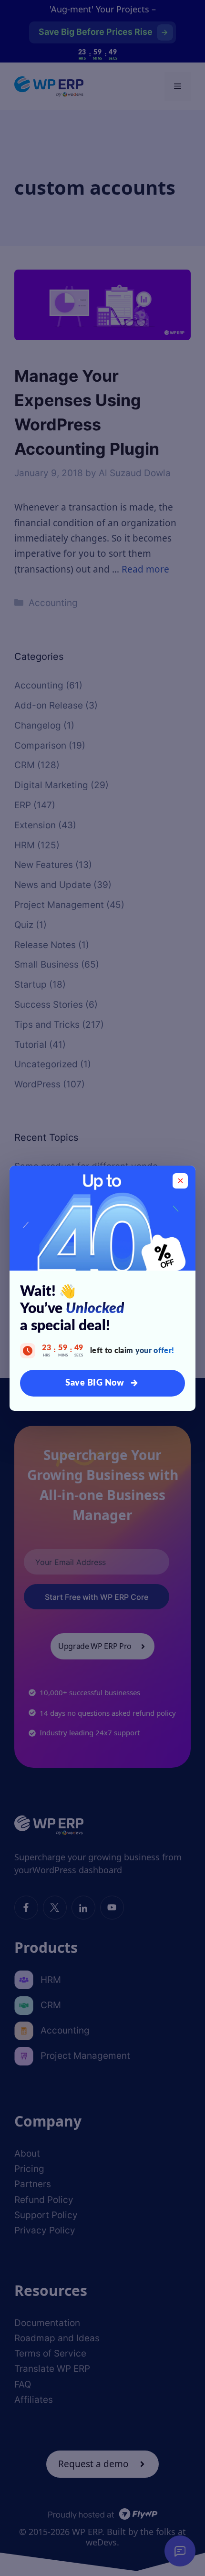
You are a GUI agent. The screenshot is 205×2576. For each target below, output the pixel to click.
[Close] (180, 1181)
